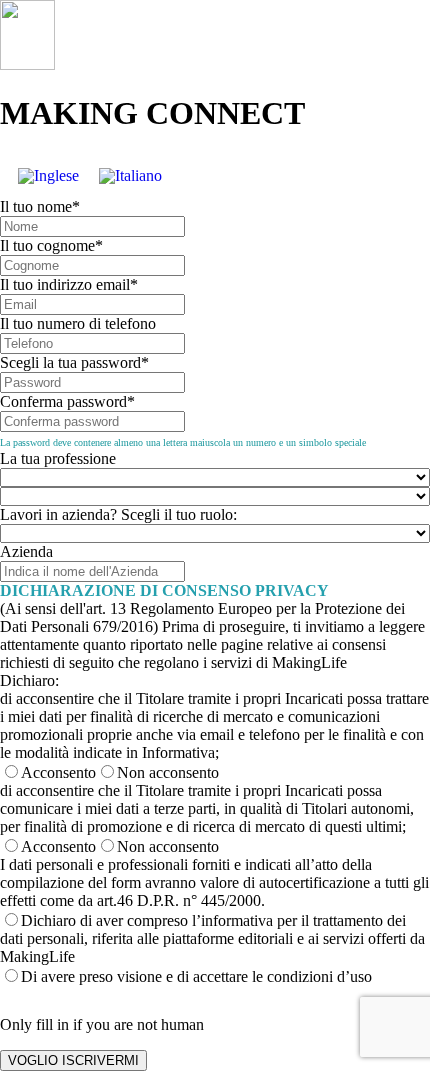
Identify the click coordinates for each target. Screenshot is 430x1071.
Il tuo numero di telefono (78, 323)
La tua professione (58, 458)
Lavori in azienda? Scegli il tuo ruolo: (118, 514)
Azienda (26, 551)
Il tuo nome (40, 206)
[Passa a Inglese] (48, 176)
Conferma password (67, 401)
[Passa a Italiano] (130, 176)
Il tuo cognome (51, 245)
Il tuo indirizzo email (69, 284)
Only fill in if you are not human (102, 1024)
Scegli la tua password (74, 362)
